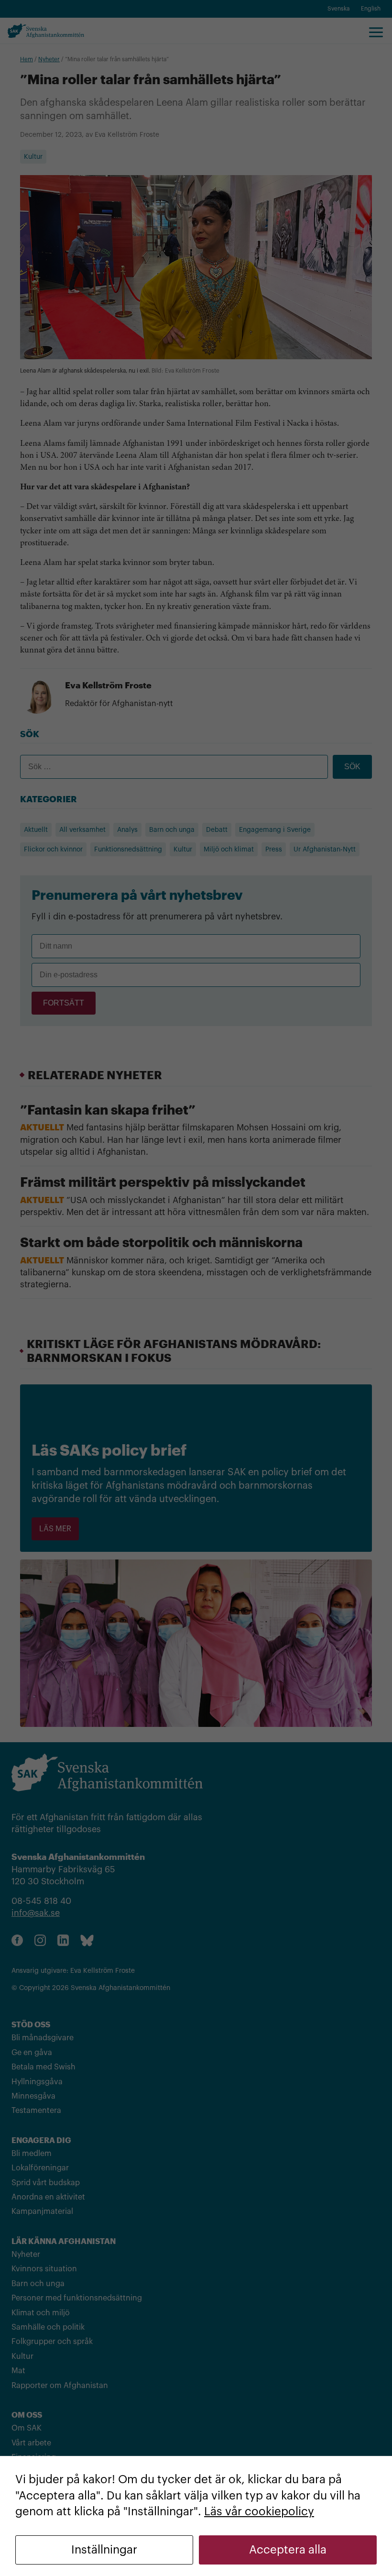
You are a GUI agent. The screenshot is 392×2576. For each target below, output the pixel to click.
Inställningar (104, 2550)
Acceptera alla (288, 2550)
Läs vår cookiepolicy (259, 2511)
